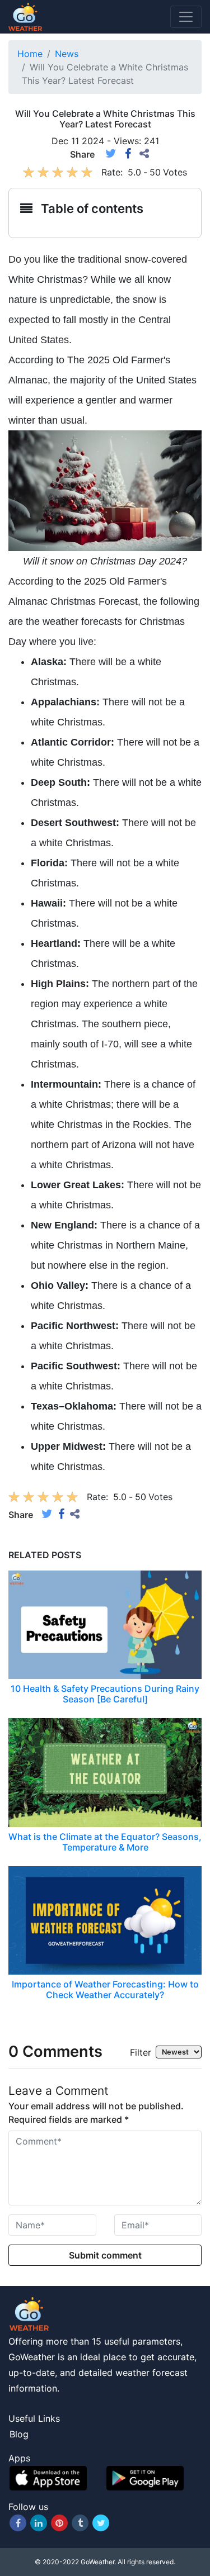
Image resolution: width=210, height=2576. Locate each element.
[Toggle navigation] (186, 17)
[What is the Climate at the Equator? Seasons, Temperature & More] (105, 1772)
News (67, 54)
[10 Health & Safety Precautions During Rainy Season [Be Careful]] (105, 1624)
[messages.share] (144, 154)
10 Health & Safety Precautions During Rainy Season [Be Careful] (105, 1694)
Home (30, 54)
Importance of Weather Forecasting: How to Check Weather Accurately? (105, 1989)
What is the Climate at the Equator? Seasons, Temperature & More (105, 1842)
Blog (19, 2434)
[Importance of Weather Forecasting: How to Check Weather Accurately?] (105, 1919)
